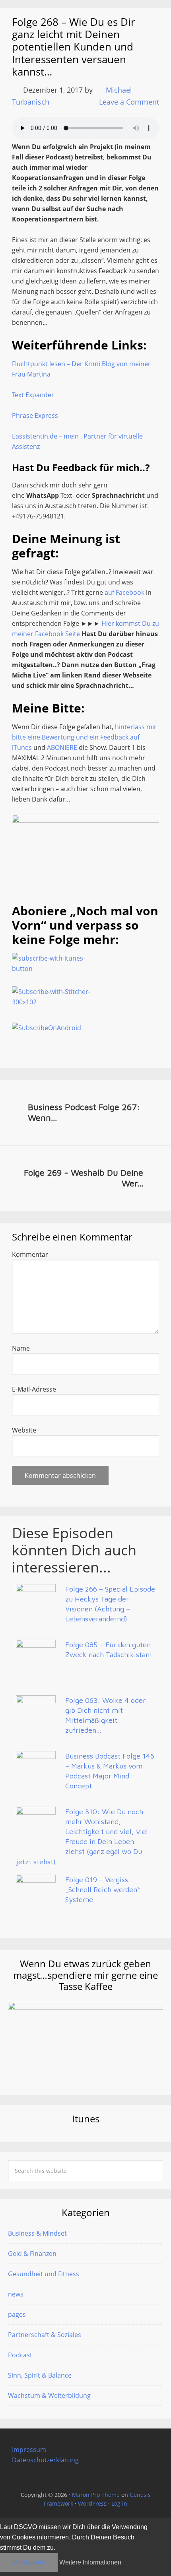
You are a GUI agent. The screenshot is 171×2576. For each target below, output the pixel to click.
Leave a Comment (129, 102)
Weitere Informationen (90, 2562)
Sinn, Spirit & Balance (40, 2375)
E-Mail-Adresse (34, 1389)
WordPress (92, 2503)
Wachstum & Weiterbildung (49, 2395)
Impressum (29, 2450)
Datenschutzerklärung (45, 2460)
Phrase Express (35, 415)
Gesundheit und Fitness (44, 2274)
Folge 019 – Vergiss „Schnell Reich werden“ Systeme (103, 1890)
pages (17, 2314)
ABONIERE (62, 747)
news (16, 2294)
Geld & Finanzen (32, 2254)
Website (24, 1430)
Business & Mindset (37, 2233)
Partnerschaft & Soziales (45, 2335)
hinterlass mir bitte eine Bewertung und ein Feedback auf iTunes (84, 737)
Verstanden (29, 2562)
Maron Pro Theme (96, 2495)
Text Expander (33, 395)
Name (21, 1348)
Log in (119, 2503)
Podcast (20, 2355)
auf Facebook (124, 592)
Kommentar (30, 1254)
